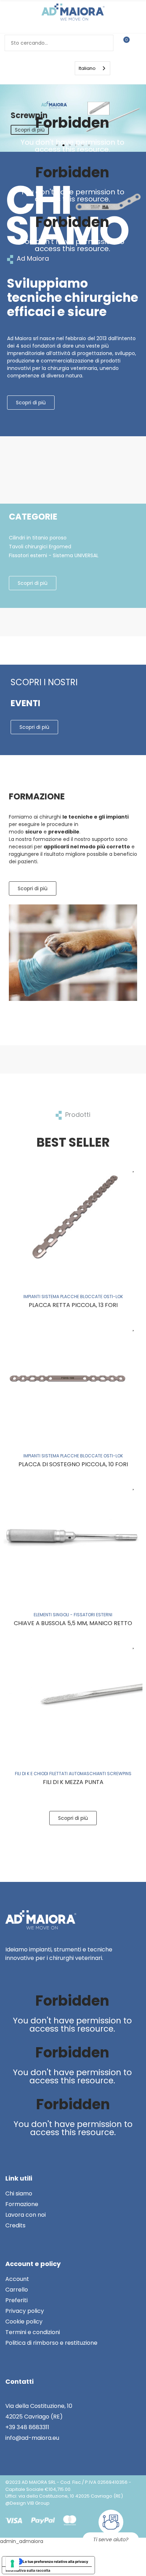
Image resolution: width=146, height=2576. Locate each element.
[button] (31, 403)
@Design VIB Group (27, 2503)
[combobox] (92, 68)
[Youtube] (131, 105)
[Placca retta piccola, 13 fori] (73, 1218)
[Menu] (39, 68)
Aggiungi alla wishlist (134, 1168)
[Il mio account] (138, 43)
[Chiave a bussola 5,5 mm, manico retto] (73, 1536)
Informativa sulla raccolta (28, 2570)
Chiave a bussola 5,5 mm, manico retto (73, 1623)
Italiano (87, 68)
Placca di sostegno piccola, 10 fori (73, 1464)
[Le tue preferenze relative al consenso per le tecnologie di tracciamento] (12, 2564)
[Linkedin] (131, 93)
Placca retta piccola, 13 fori (73, 1305)
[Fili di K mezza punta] (73, 1695)
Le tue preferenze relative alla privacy (55, 2561)
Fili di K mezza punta (73, 1782)
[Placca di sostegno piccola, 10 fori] (73, 1377)
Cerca (105, 43)
